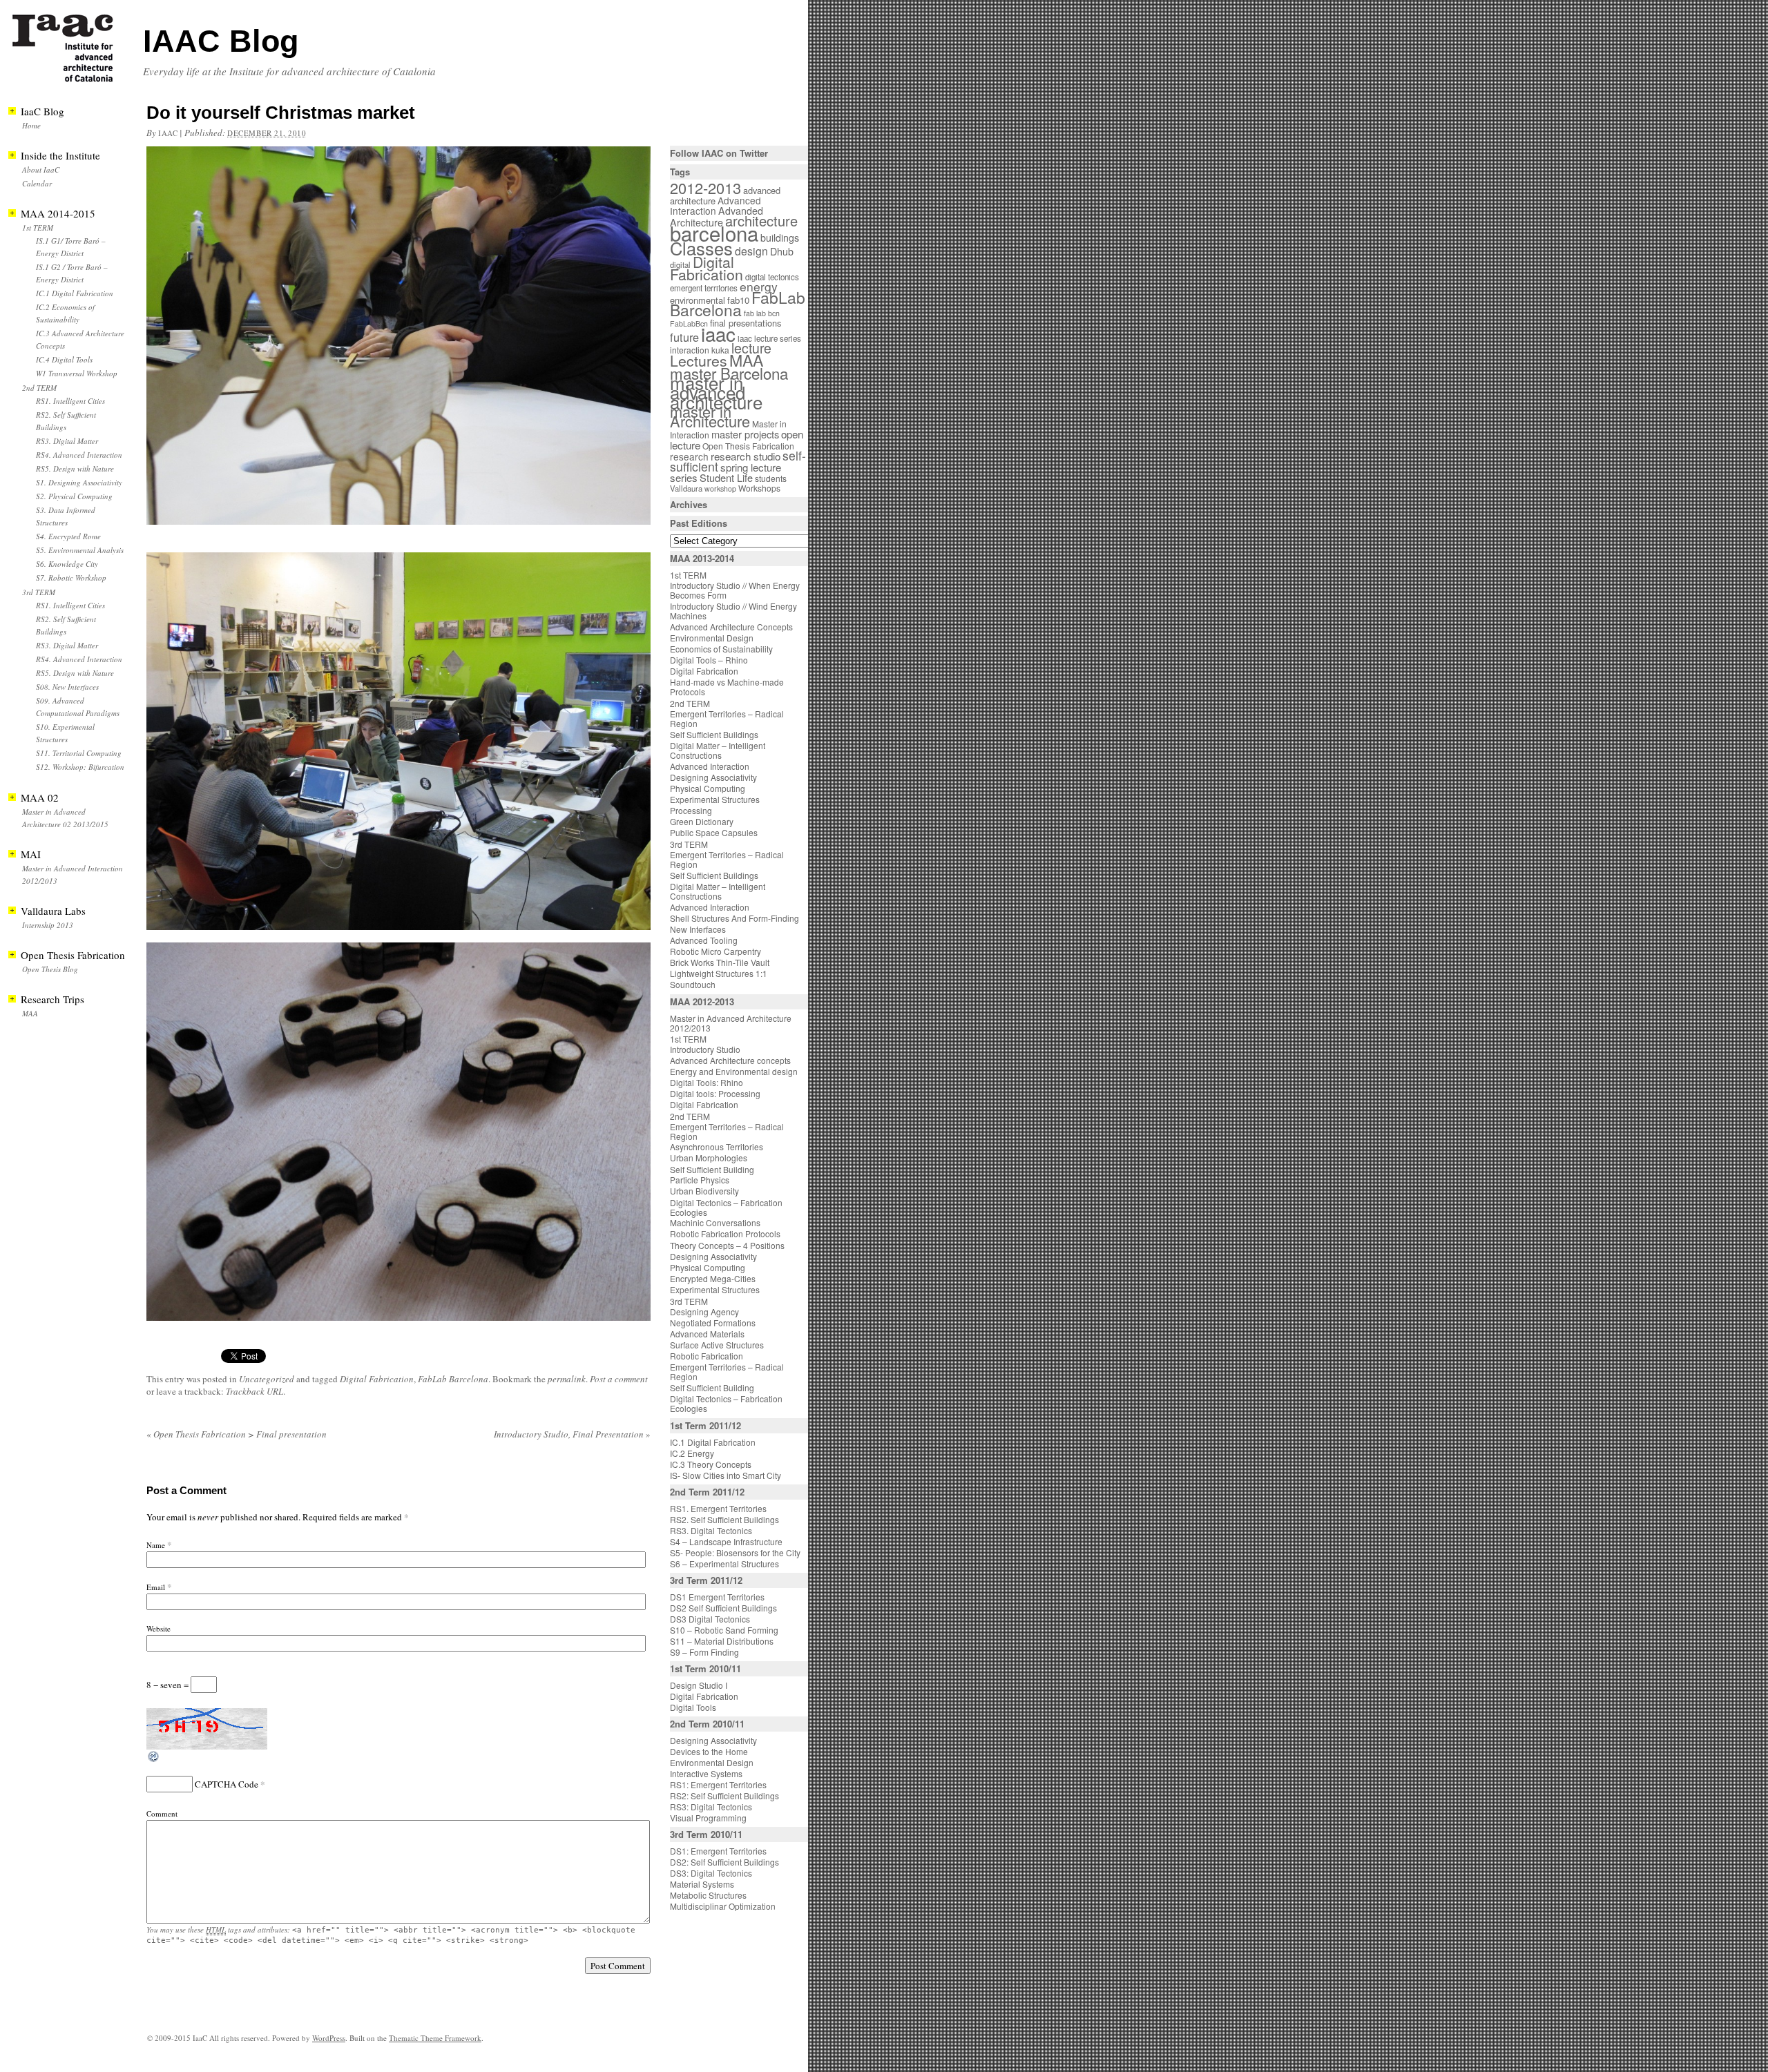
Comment (162, 1813)
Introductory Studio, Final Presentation (572, 1434)
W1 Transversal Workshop (77, 373)
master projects (745, 434)
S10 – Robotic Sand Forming (724, 1630)
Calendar (37, 183)
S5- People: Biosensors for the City (735, 1552)
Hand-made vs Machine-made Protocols (727, 687)
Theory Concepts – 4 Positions (727, 1245)
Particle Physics (700, 1180)
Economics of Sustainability (721, 649)
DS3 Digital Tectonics (710, 1619)
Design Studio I (699, 1685)
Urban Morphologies (709, 1158)
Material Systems (702, 1884)
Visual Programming (708, 1818)
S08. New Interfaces (67, 687)
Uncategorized (267, 1379)
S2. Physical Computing (74, 496)
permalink (567, 1379)
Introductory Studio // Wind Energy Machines (733, 611)
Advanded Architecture (717, 216)
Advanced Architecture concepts (730, 1060)
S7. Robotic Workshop (71, 578)
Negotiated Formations (713, 1323)
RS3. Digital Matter (67, 441)
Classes (701, 248)
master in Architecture (710, 416)
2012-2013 (705, 187)
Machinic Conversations (715, 1222)
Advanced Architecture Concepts (731, 627)
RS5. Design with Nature (75, 468)
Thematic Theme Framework (435, 2038)
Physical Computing (708, 788)
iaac (168, 133)
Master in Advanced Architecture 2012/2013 (731, 1023)
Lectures (699, 360)
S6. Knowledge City (67, 564)
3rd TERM (39, 592)
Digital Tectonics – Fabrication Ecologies (726, 1207)
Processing (691, 810)
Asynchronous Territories (717, 1146)
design (751, 251)
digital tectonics (772, 277)
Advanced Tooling (704, 940)
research (689, 456)
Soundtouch (693, 984)
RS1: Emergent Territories (718, 1784)
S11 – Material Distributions (722, 1641)
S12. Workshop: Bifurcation (80, 767)
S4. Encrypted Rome (68, 536)
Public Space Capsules (714, 832)
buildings (780, 238)
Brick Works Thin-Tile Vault (720, 962)
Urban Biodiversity (704, 1191)
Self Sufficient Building (712, 1169)
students (771, 478)
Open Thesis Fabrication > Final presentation (237, 1434)
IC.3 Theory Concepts (711, 1464)
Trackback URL (254, 1391)
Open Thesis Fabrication (748, 446)
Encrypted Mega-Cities (713, 1278)
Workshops (759, 488)
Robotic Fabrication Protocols (725, 1233)
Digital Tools (693, 1707)
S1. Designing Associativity (79, 482)
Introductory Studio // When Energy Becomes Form (735, 590)
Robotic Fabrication (707, 1356)
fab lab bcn (762, 313)
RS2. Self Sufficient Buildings (724, 1519)
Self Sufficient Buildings (714, 734)
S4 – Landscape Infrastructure (726, 1541)
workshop (720, 488)
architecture (761, 221)
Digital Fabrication (377, 1379)
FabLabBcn (689, 323)
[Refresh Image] (154, 1760)
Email (156, 1587)
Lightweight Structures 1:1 (719, 973)
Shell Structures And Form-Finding (734, 918)
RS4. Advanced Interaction (79, 455)
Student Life (726, 477)
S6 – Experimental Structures (724, 1563)
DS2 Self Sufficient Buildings (723, 1608)
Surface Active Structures (717, 1345)
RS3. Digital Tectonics (711, 1530)
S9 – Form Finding (704, 1652)
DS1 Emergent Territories (717, 1597)
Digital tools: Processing (715, 1093)
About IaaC (41, 170)
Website (158, 1628)
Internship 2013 (48, 925)
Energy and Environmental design (734, 1071)
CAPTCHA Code (227, 1784)
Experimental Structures (715, 799)
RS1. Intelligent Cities (70, 401)
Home (31, 125)
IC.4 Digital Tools (64, 359)
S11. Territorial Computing (79, 753)
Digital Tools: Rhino (707, 1082)
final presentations (746, 323)
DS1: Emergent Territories (718, 1851)
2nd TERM (39, 388)
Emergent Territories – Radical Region (727, 718)
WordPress (329, 2038)
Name (156, 1545)
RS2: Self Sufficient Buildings (724, 1795)
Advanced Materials (707, 1334)
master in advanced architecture (716, 392)
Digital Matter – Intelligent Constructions (718, 750)
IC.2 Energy (692, 1453)
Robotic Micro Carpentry (715, 951)
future (684, 337)
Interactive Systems (706, 1773)
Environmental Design (712, 638)
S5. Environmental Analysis (80, 550)
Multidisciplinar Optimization (723, 1906)
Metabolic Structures (708, 1895)
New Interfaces (698, 929)
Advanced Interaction (715, 205)
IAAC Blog (221, 41)
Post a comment (619, 1379)
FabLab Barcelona (453, 1379)
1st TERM (38, 227)
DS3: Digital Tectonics (711, 1873)
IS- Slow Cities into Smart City (726, 1475)
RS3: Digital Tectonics (711, 1807)
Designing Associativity (713, 777)
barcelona (714, 233)
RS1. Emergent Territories (718, 1508)
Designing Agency (704, 1311)
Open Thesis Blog (50, 969)
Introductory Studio (705, 1049)
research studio (746, 456)
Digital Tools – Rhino (709, 660)
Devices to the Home (709, 1751)
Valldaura (686, 488)
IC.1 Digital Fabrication (75, 293)
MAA (30, 1013)
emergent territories (704, 288)
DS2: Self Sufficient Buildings (724, 1862)
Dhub (782, 251)
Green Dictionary (702, 821)
